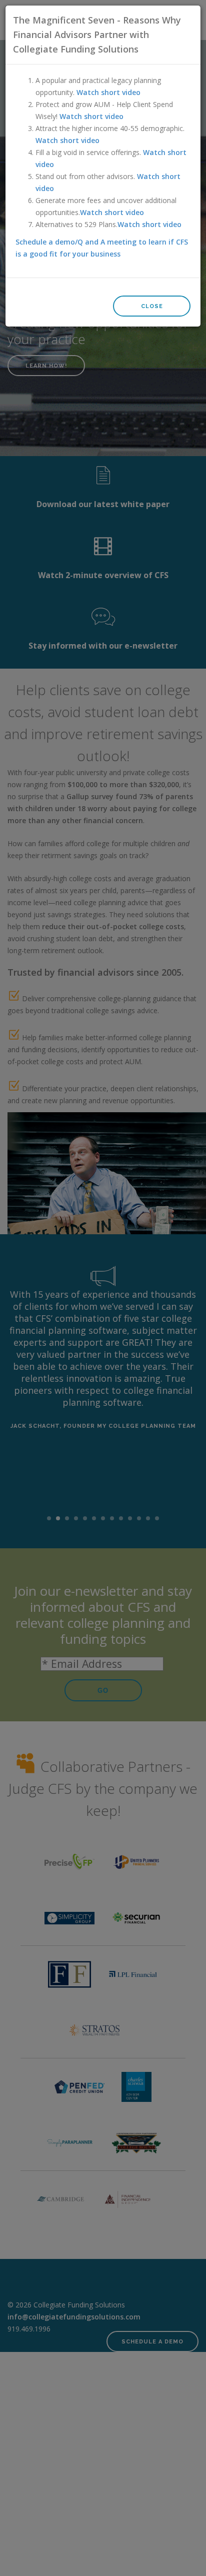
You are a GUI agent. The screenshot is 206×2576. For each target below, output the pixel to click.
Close (152, 306)
